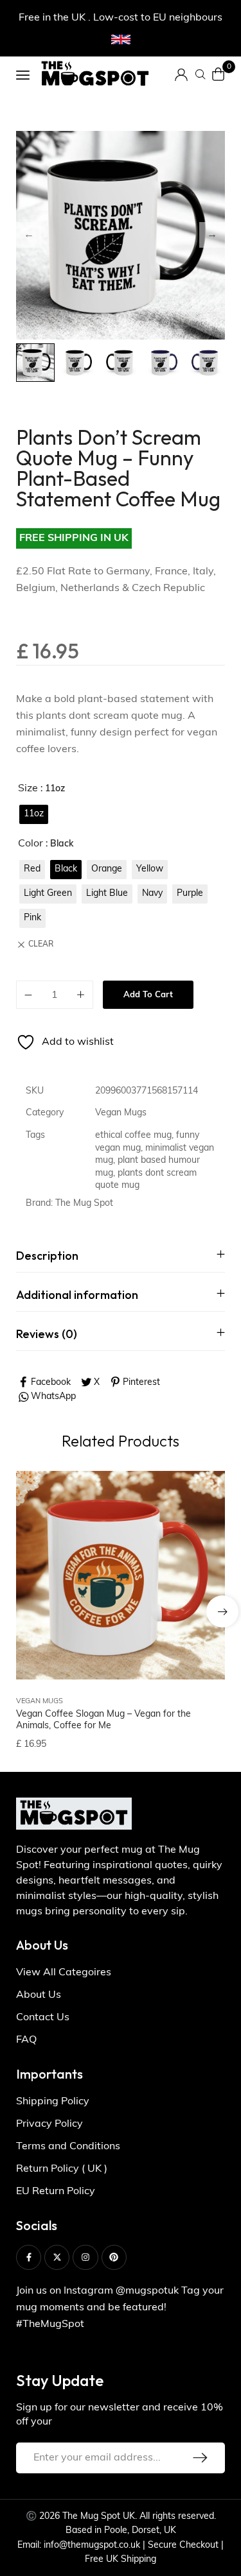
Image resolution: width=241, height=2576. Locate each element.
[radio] (34, 814)
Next (212, 235)
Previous (29, 235)
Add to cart (148, 995)
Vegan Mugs (121, 1113)
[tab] (121, 1256)
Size (28, 789)
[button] (222, 1611)
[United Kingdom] (121, 40)
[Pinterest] (114, 2257)
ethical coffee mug (133, 1136)
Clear (41, 945)
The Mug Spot (84, 1204)
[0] (219, 74)
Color (31, 844)
